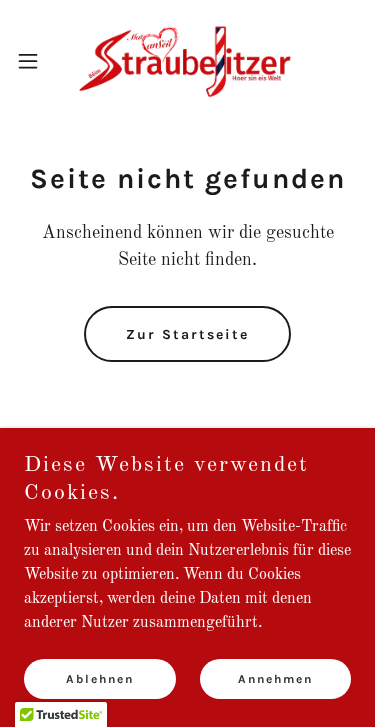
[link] (187, 60)
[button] (35, 61)
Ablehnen (100, 679)
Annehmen (275, 679)
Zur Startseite (187, 334)
